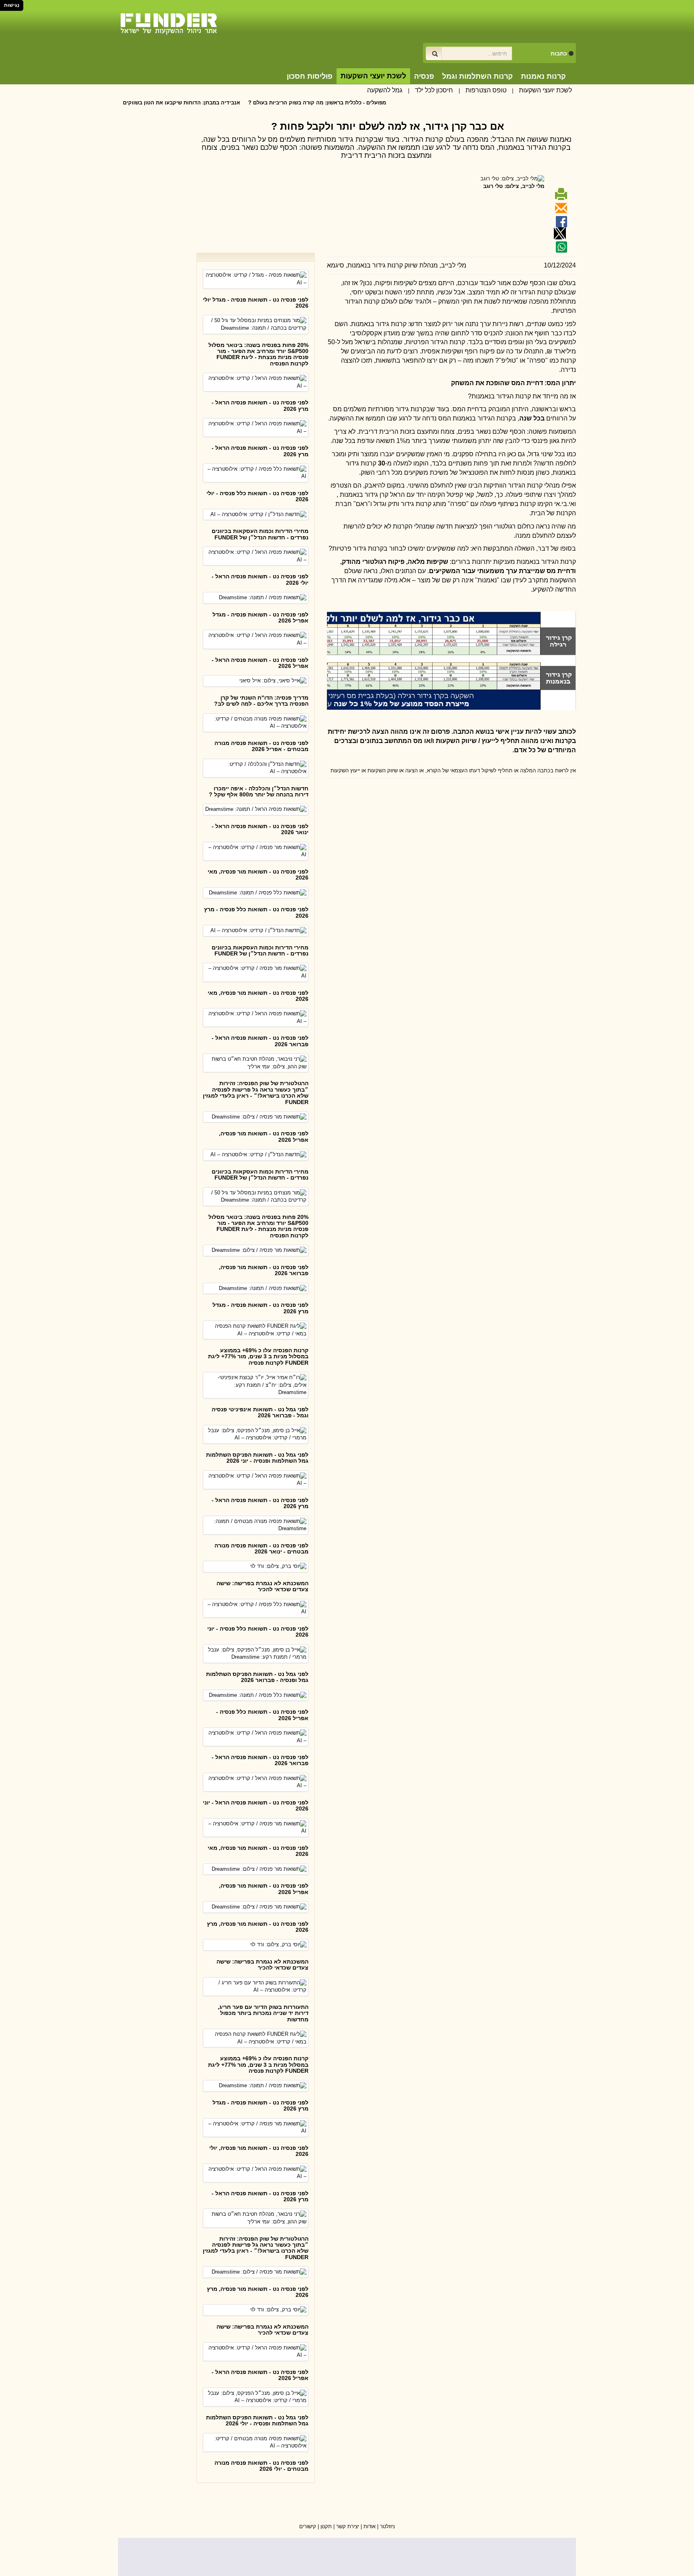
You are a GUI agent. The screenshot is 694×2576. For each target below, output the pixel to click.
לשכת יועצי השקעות (545, 90)
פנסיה (424, 76)
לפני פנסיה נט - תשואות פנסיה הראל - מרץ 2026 (260, 405)
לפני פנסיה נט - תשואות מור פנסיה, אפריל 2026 (264, 1136)
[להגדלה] (395, 660)
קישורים (308, 2526)
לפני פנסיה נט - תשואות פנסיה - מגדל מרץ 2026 (260, 1308)
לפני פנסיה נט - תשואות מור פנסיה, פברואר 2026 (264, 1270)
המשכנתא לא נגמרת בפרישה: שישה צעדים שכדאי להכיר (262, 1586)
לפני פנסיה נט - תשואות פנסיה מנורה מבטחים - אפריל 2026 (261, 746)
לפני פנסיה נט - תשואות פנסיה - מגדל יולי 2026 (256, 303)
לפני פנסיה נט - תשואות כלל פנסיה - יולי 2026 (257, 496)
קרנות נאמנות (543, 76)
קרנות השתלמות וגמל (478, 76)
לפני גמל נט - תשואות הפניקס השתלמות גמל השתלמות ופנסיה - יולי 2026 (257, 2420)
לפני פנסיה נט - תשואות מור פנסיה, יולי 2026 (259, 2151)
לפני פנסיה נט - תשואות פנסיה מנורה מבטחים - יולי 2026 (261, 2466)
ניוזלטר (387, 2526)
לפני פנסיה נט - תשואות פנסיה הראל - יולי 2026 (260, 579)
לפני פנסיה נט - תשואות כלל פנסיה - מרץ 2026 (256, 912)
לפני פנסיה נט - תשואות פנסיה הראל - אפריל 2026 (260, 663)
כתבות (559, 53)
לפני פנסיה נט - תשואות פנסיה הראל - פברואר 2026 (260, 1041)
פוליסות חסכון (310, 76)
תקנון (326, 2526)
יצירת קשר (348, 2526)
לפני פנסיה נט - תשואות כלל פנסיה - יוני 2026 (258, 1632)
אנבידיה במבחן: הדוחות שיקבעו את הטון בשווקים (240, 103)
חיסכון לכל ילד (434, 90)
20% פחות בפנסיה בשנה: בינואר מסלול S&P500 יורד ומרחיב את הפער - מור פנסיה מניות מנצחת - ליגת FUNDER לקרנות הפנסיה (258, 354)
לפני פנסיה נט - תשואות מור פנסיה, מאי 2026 (258, 875)
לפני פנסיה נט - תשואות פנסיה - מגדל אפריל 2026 (260, 617)
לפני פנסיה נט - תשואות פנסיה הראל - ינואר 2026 (260, 829)
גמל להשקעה (385, 90)
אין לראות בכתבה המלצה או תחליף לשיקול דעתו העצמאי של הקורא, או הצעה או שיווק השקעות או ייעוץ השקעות (453, 771)
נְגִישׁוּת (12, 5)
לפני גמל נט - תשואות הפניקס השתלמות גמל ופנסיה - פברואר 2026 (257, 1677)
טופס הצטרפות (486, 90)
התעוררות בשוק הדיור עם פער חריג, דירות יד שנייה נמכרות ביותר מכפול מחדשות (263, 2013)
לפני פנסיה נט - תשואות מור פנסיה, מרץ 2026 (258, 1927)
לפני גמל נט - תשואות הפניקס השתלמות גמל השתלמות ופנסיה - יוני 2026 (257, 1458)
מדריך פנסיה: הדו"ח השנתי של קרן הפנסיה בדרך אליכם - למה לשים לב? (261, 701)
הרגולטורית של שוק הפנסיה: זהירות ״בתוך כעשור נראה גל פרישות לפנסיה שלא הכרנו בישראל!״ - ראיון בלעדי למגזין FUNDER (256, 1092)
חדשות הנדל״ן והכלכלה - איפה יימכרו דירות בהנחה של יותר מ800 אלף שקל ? (259, 791)
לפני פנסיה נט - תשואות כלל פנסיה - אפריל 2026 (262, 1715)
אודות (369, 2526)
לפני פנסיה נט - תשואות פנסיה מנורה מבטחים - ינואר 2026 (261, 1548)
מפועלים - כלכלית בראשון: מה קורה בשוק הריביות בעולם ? (376, 103)
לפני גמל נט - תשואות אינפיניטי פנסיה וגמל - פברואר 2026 (260, 1412)
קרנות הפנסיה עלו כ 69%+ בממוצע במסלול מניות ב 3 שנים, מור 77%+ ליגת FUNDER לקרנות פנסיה (258, 1356)
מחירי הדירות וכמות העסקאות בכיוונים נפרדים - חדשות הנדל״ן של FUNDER (260, 534)
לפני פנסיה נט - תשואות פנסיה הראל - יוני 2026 (256, 1805)
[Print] (560, 197)
